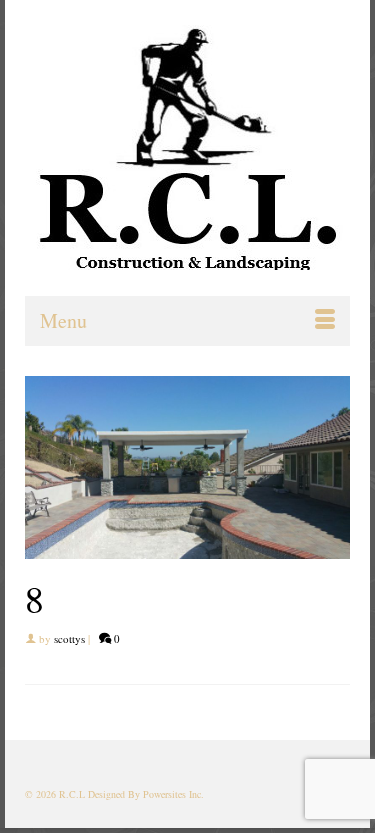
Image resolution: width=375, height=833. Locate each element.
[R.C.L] (187, 147)
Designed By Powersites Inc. (146, 794)
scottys (69, 638)
